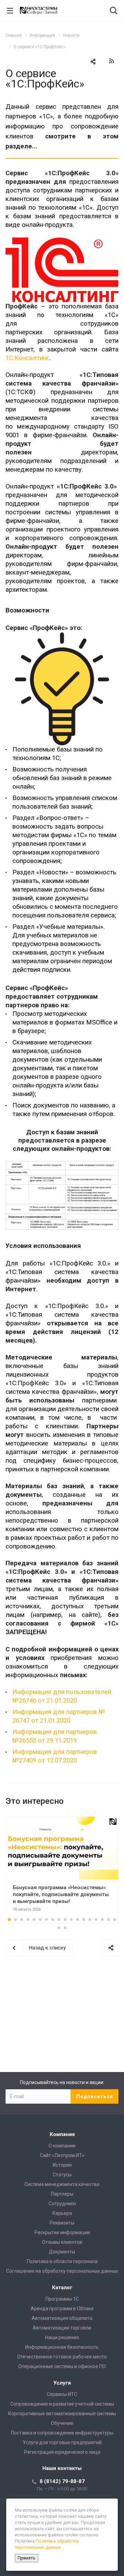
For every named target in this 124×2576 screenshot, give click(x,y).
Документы (62, 2252)
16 (102, 1920)
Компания (62, 2134)
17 (108, 1920)
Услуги (62, 2383)
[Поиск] (113, 11)
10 (65, 1920)
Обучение (62, 2423)
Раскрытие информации (62, 2232)
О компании (62, 2146)
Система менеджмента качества (62, 2184)
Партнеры (62, 2194)
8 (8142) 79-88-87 (62, 2481)
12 (77, 1920)
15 (96, 1920)
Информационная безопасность (62, 2347)
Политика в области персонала (62, 2261)
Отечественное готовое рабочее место (62, 2357)
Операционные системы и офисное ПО (62, 2366)
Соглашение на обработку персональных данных (62, 2271)
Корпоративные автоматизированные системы (62, 2414)
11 (71, 1920)
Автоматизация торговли (62, 2328)
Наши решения (62, 2337)
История (62, 2165)
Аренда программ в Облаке (62, 2309)
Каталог (62, 2288)
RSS (112, 61)
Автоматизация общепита (62, 2318)
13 (84, 1920)
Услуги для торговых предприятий (62, 2442)
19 (59, 1928)
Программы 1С (62, 2299)
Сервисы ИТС (62, 2394)
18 (115, 1920)
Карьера (62, 2213)
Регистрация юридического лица (62, 2452)
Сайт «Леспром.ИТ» (62, 2155)
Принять (27, 2558)
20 (65, 1928)
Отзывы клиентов (62, 2242)
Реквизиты (62, 2223)
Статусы (62, 2175)
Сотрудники (62, 2204)
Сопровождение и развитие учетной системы (62, 2404)
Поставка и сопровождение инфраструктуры (62, 2433)
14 (90, 1920)
